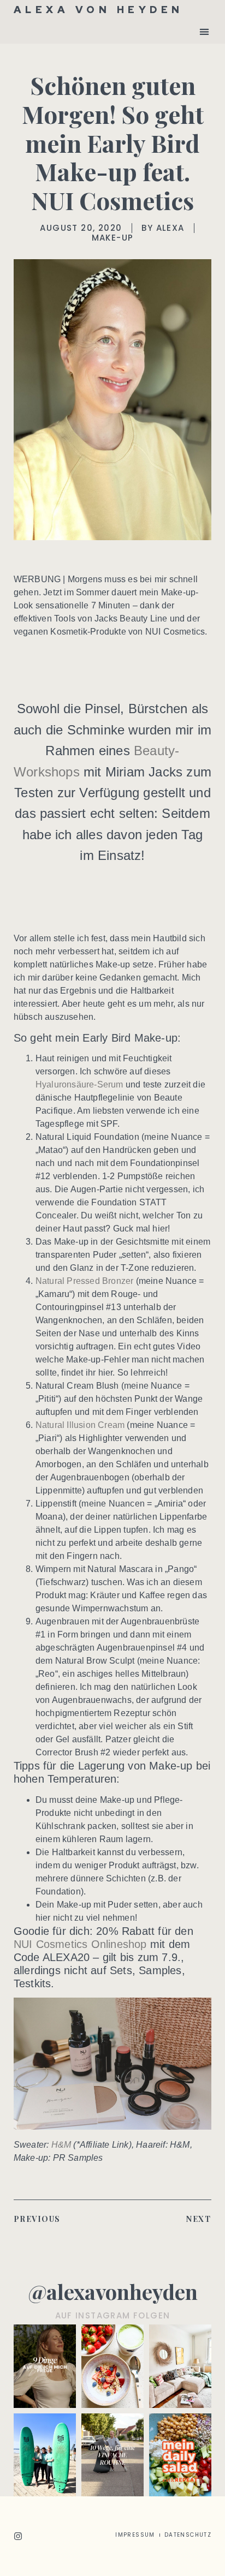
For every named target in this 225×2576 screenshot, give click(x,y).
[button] (204, 31)
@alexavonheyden (113, 2291)
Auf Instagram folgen (113, 2315)
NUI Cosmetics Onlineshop (80, 1944)
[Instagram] (18, 2536)
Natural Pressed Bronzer (85, 1281)
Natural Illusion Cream (80, 1425)
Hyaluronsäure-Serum (79, 1084)
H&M (61, 2145)
